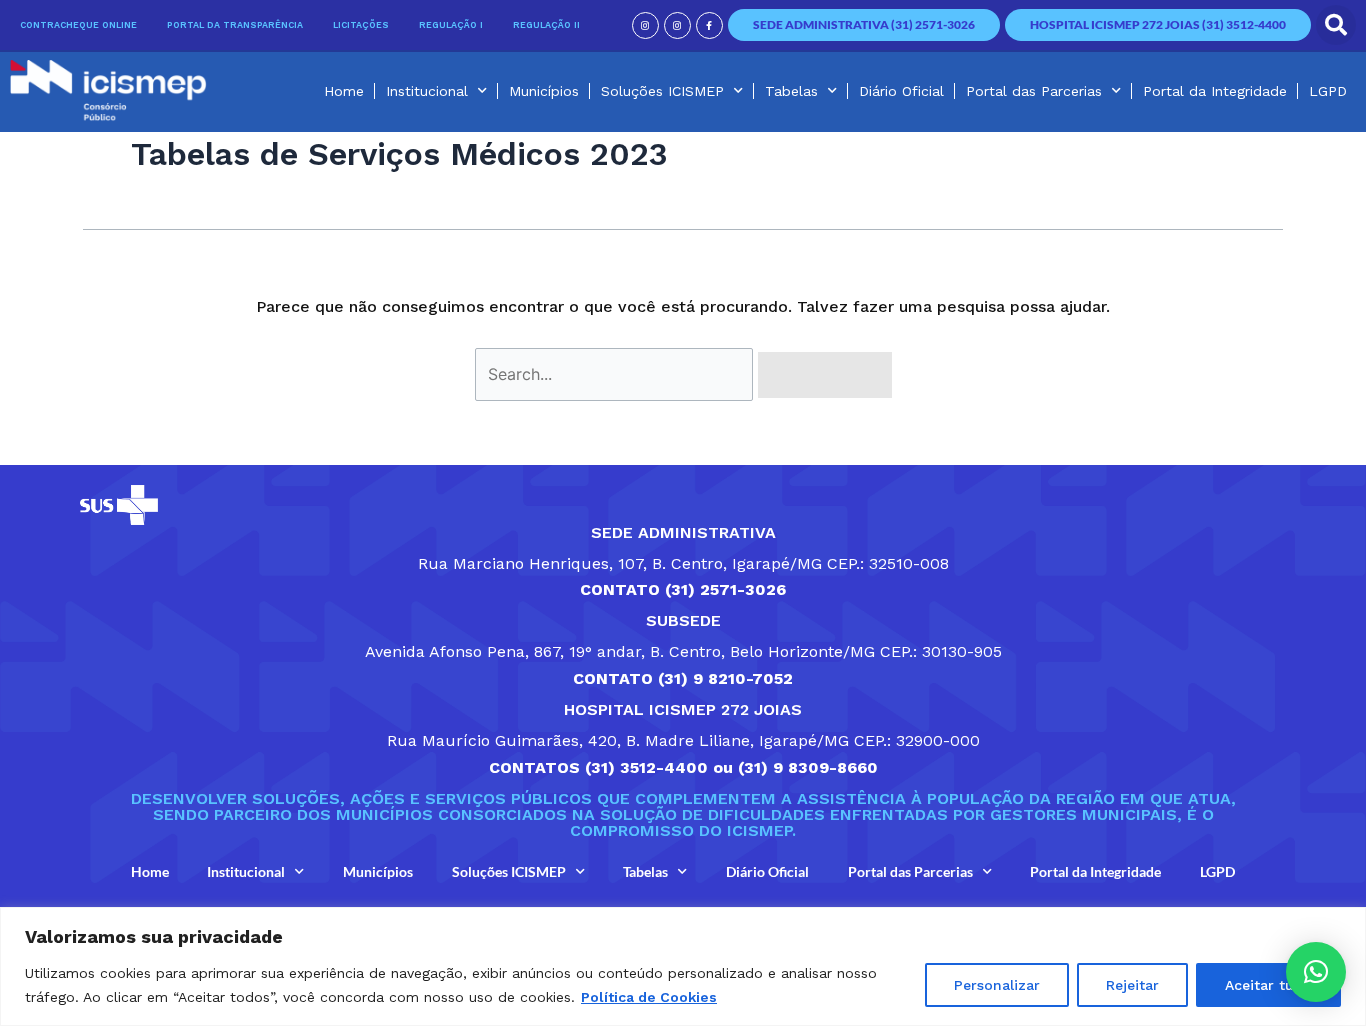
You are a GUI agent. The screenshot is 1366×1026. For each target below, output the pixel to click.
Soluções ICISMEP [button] (662, 91)
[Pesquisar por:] (616, 374)
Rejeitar (1132, 985)
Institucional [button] (427, 91)
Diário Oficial (901, 91)
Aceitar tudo (1268, 985)
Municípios (544, 91)
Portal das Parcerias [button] (1034, 91)
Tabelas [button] (791, 91)
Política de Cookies (649, 997)
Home (344, 91)
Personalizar (997, 985)
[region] (683, 966)
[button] (1336, 25)
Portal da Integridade (1215, 91)
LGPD (1328, 91)
